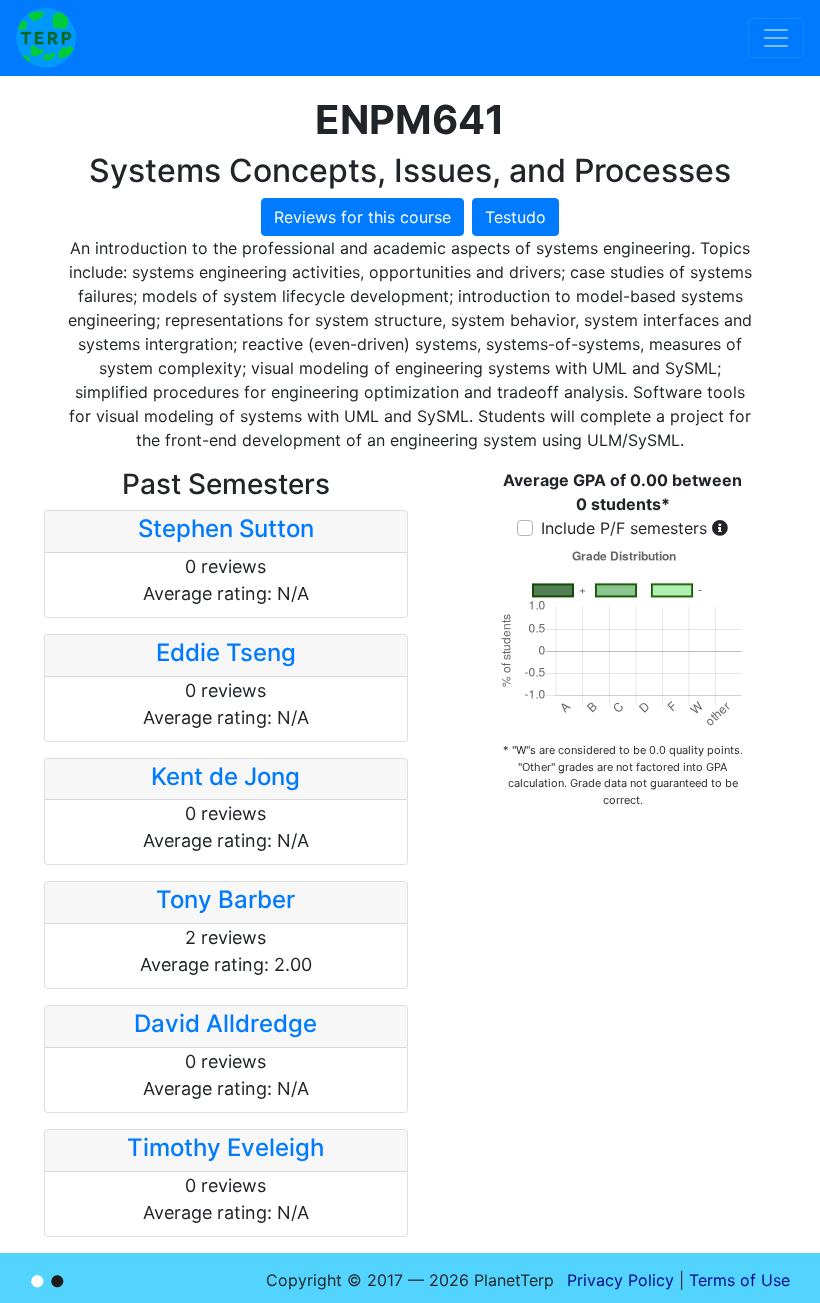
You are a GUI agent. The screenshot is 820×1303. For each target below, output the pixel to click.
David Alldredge (225, 1023)
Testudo (515, 217)
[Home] (46, 38)
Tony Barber (225, 899)
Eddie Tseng (226, 652)
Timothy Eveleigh (225, 1147)
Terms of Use (739, 1280)
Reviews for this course (362, 217)
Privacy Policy (620, 1280)
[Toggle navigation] (776, 38)
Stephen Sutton (226, 528)
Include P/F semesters (624, 528)
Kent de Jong (225, 776)
